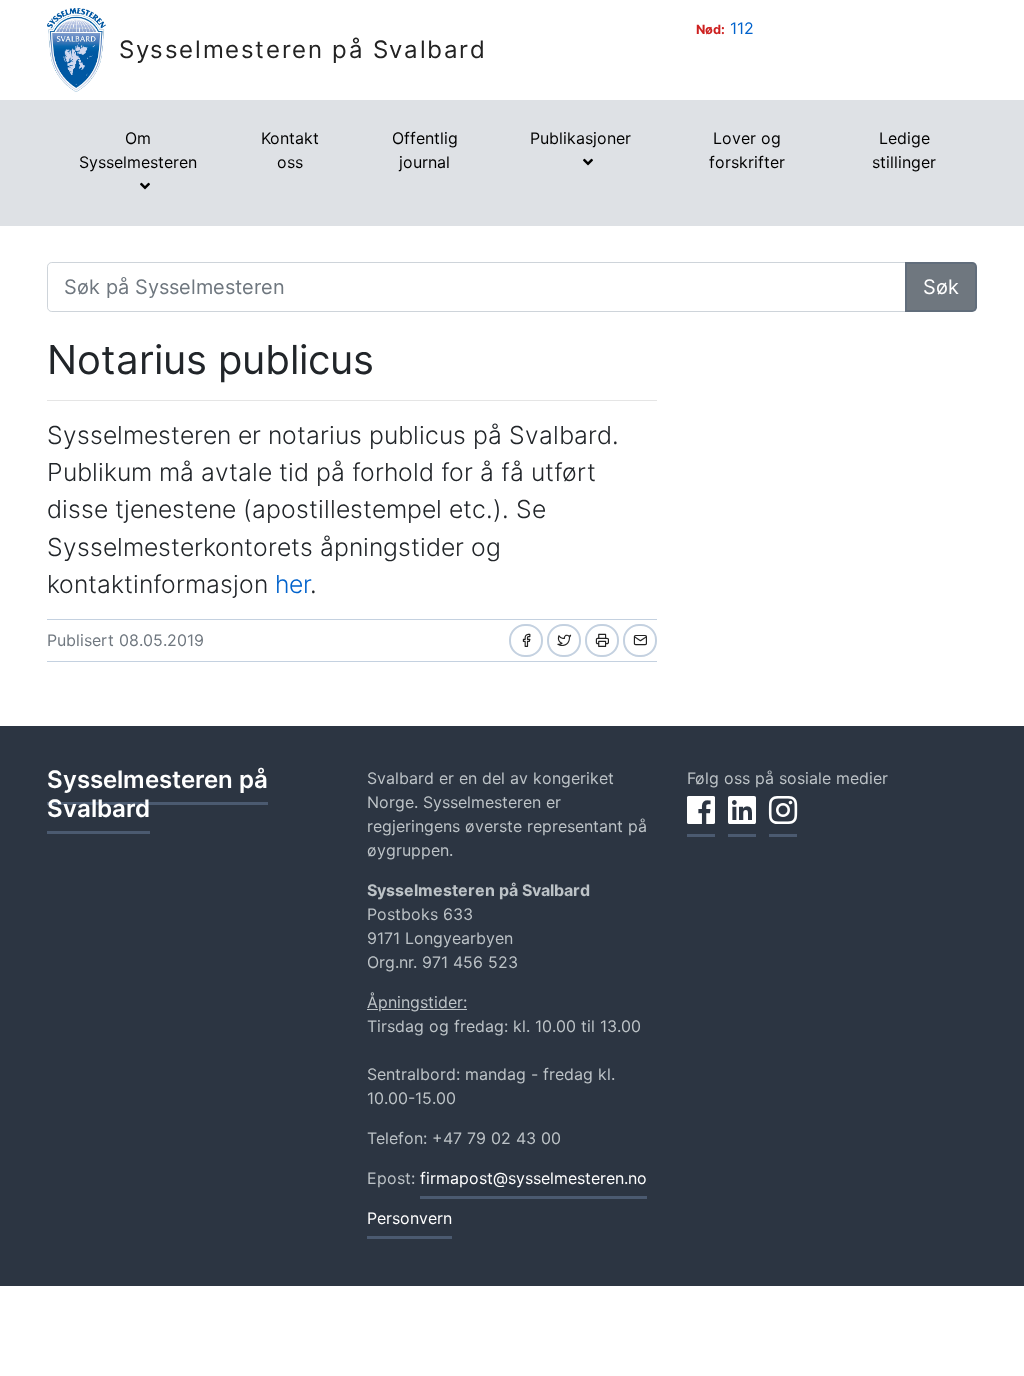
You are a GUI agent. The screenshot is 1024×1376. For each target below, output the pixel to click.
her (292, 584)
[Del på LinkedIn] (742, 821)
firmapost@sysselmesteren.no (533, 1178)
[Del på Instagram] (783, 821)
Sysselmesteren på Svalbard (303, 49)
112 (742, 28)
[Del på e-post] (640, 640)
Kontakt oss (290, 150)
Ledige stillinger (904, 150)
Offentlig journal (425, 150)
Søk (941, 287)
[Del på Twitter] (564, 640)
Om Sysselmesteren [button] (138, 150)
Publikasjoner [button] (580, 138)
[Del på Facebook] (526, 640)
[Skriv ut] (602, 640)
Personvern (409, 1218)
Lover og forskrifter (747, 150)
